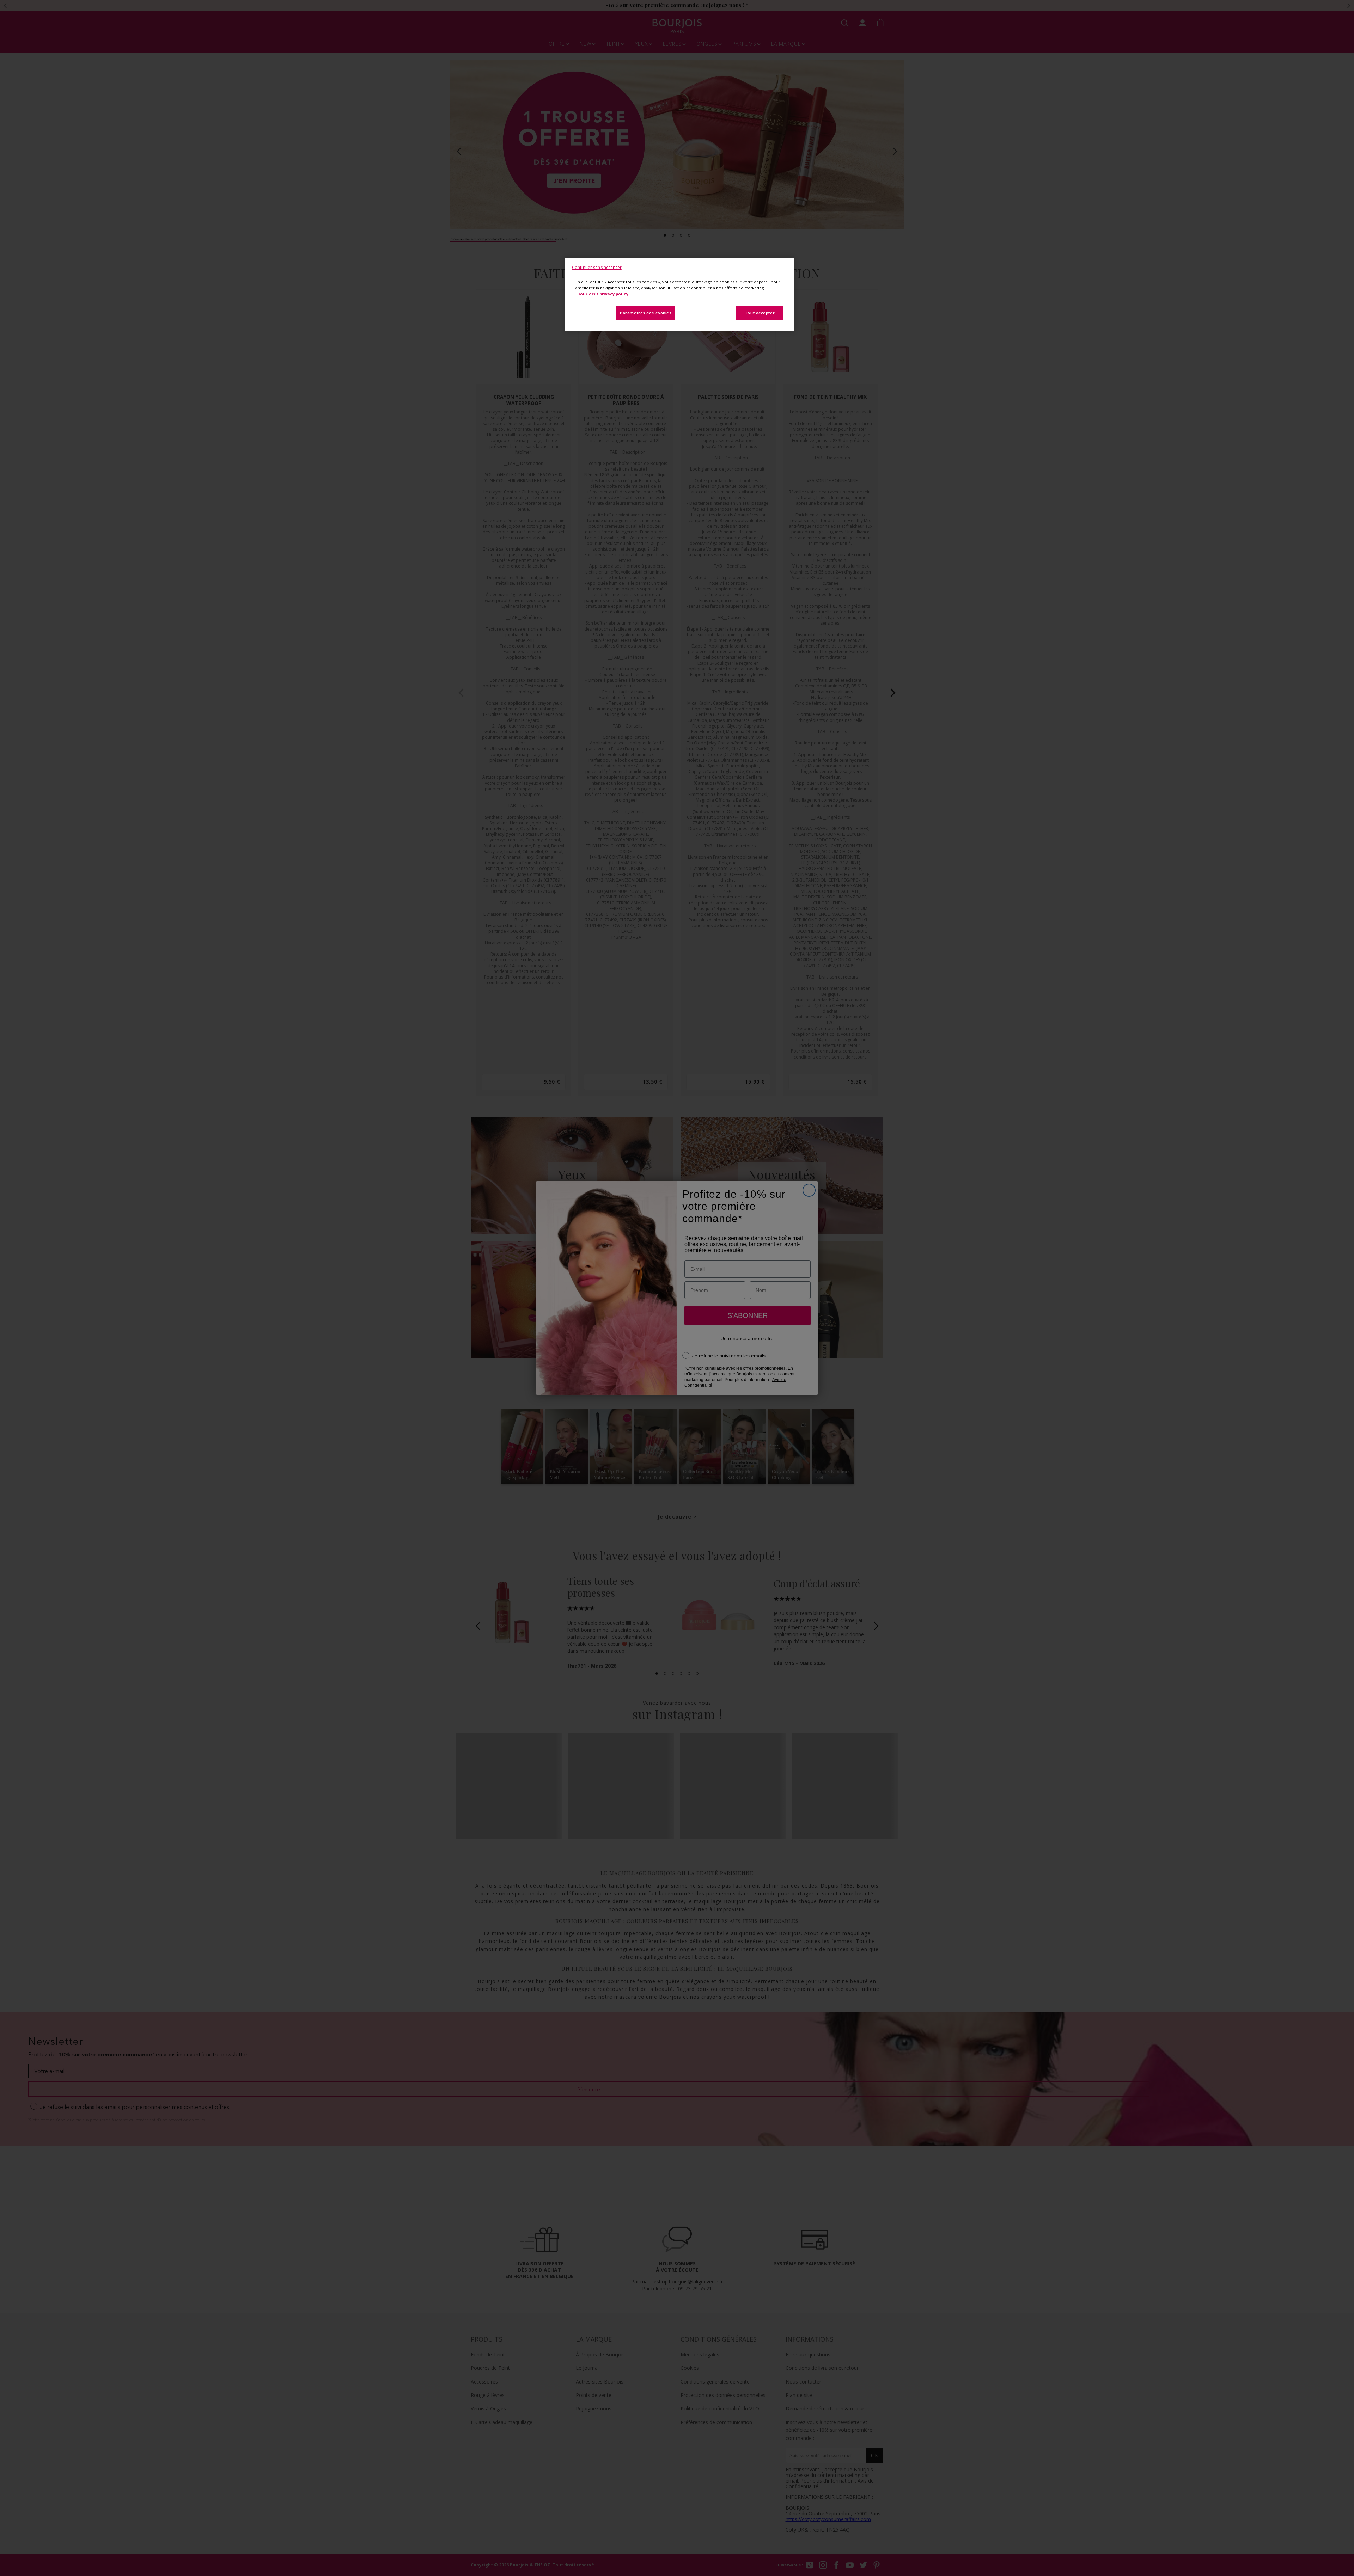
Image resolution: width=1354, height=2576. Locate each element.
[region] (679, 295)
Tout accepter (760, 313)
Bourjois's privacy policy (603, 294)
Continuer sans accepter (597, 267)
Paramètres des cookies (646, 313)
